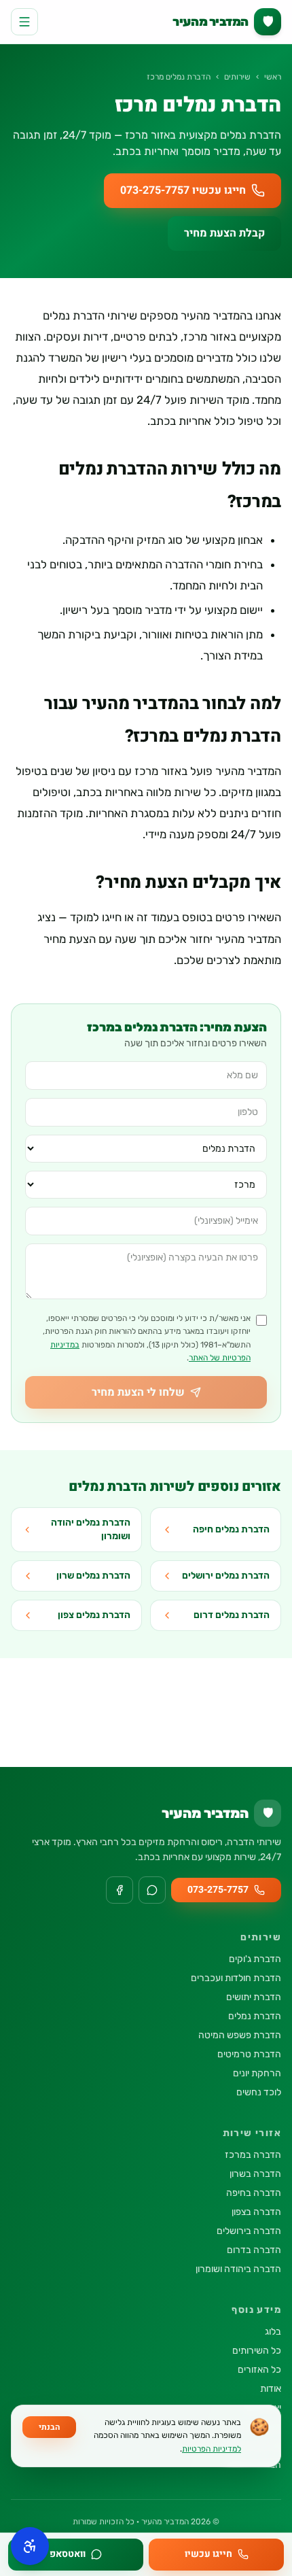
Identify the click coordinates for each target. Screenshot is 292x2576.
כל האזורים (259, 2370)
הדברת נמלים (255, 2016)
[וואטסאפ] (152, 1890)
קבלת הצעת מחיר (224, 233)
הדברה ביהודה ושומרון (238, 2269)
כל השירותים (257, 2351)
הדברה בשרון (255, 2174)
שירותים (237, 77)
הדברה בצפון (256, 2212)
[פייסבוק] (120, 1890)
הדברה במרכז (253, 2155)
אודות (271, 2389)
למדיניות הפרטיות (212, 2449)
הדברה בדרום (254, 2250)
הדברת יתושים (254, 1997)
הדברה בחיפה (254, 2193)
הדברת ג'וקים (255, 1959)
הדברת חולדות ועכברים (236, 1978)
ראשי (273, 77)
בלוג (273, 2332)
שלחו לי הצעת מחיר (138, 1392)
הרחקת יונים (257, 2073)
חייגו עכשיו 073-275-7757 (183, 190)
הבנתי (49, 2427)
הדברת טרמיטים (249, 2054)
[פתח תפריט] (24, 22)
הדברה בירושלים (249, 2231)
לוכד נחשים (259, 2092)
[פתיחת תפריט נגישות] (30, 2546)
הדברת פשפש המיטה (240, 2035)
